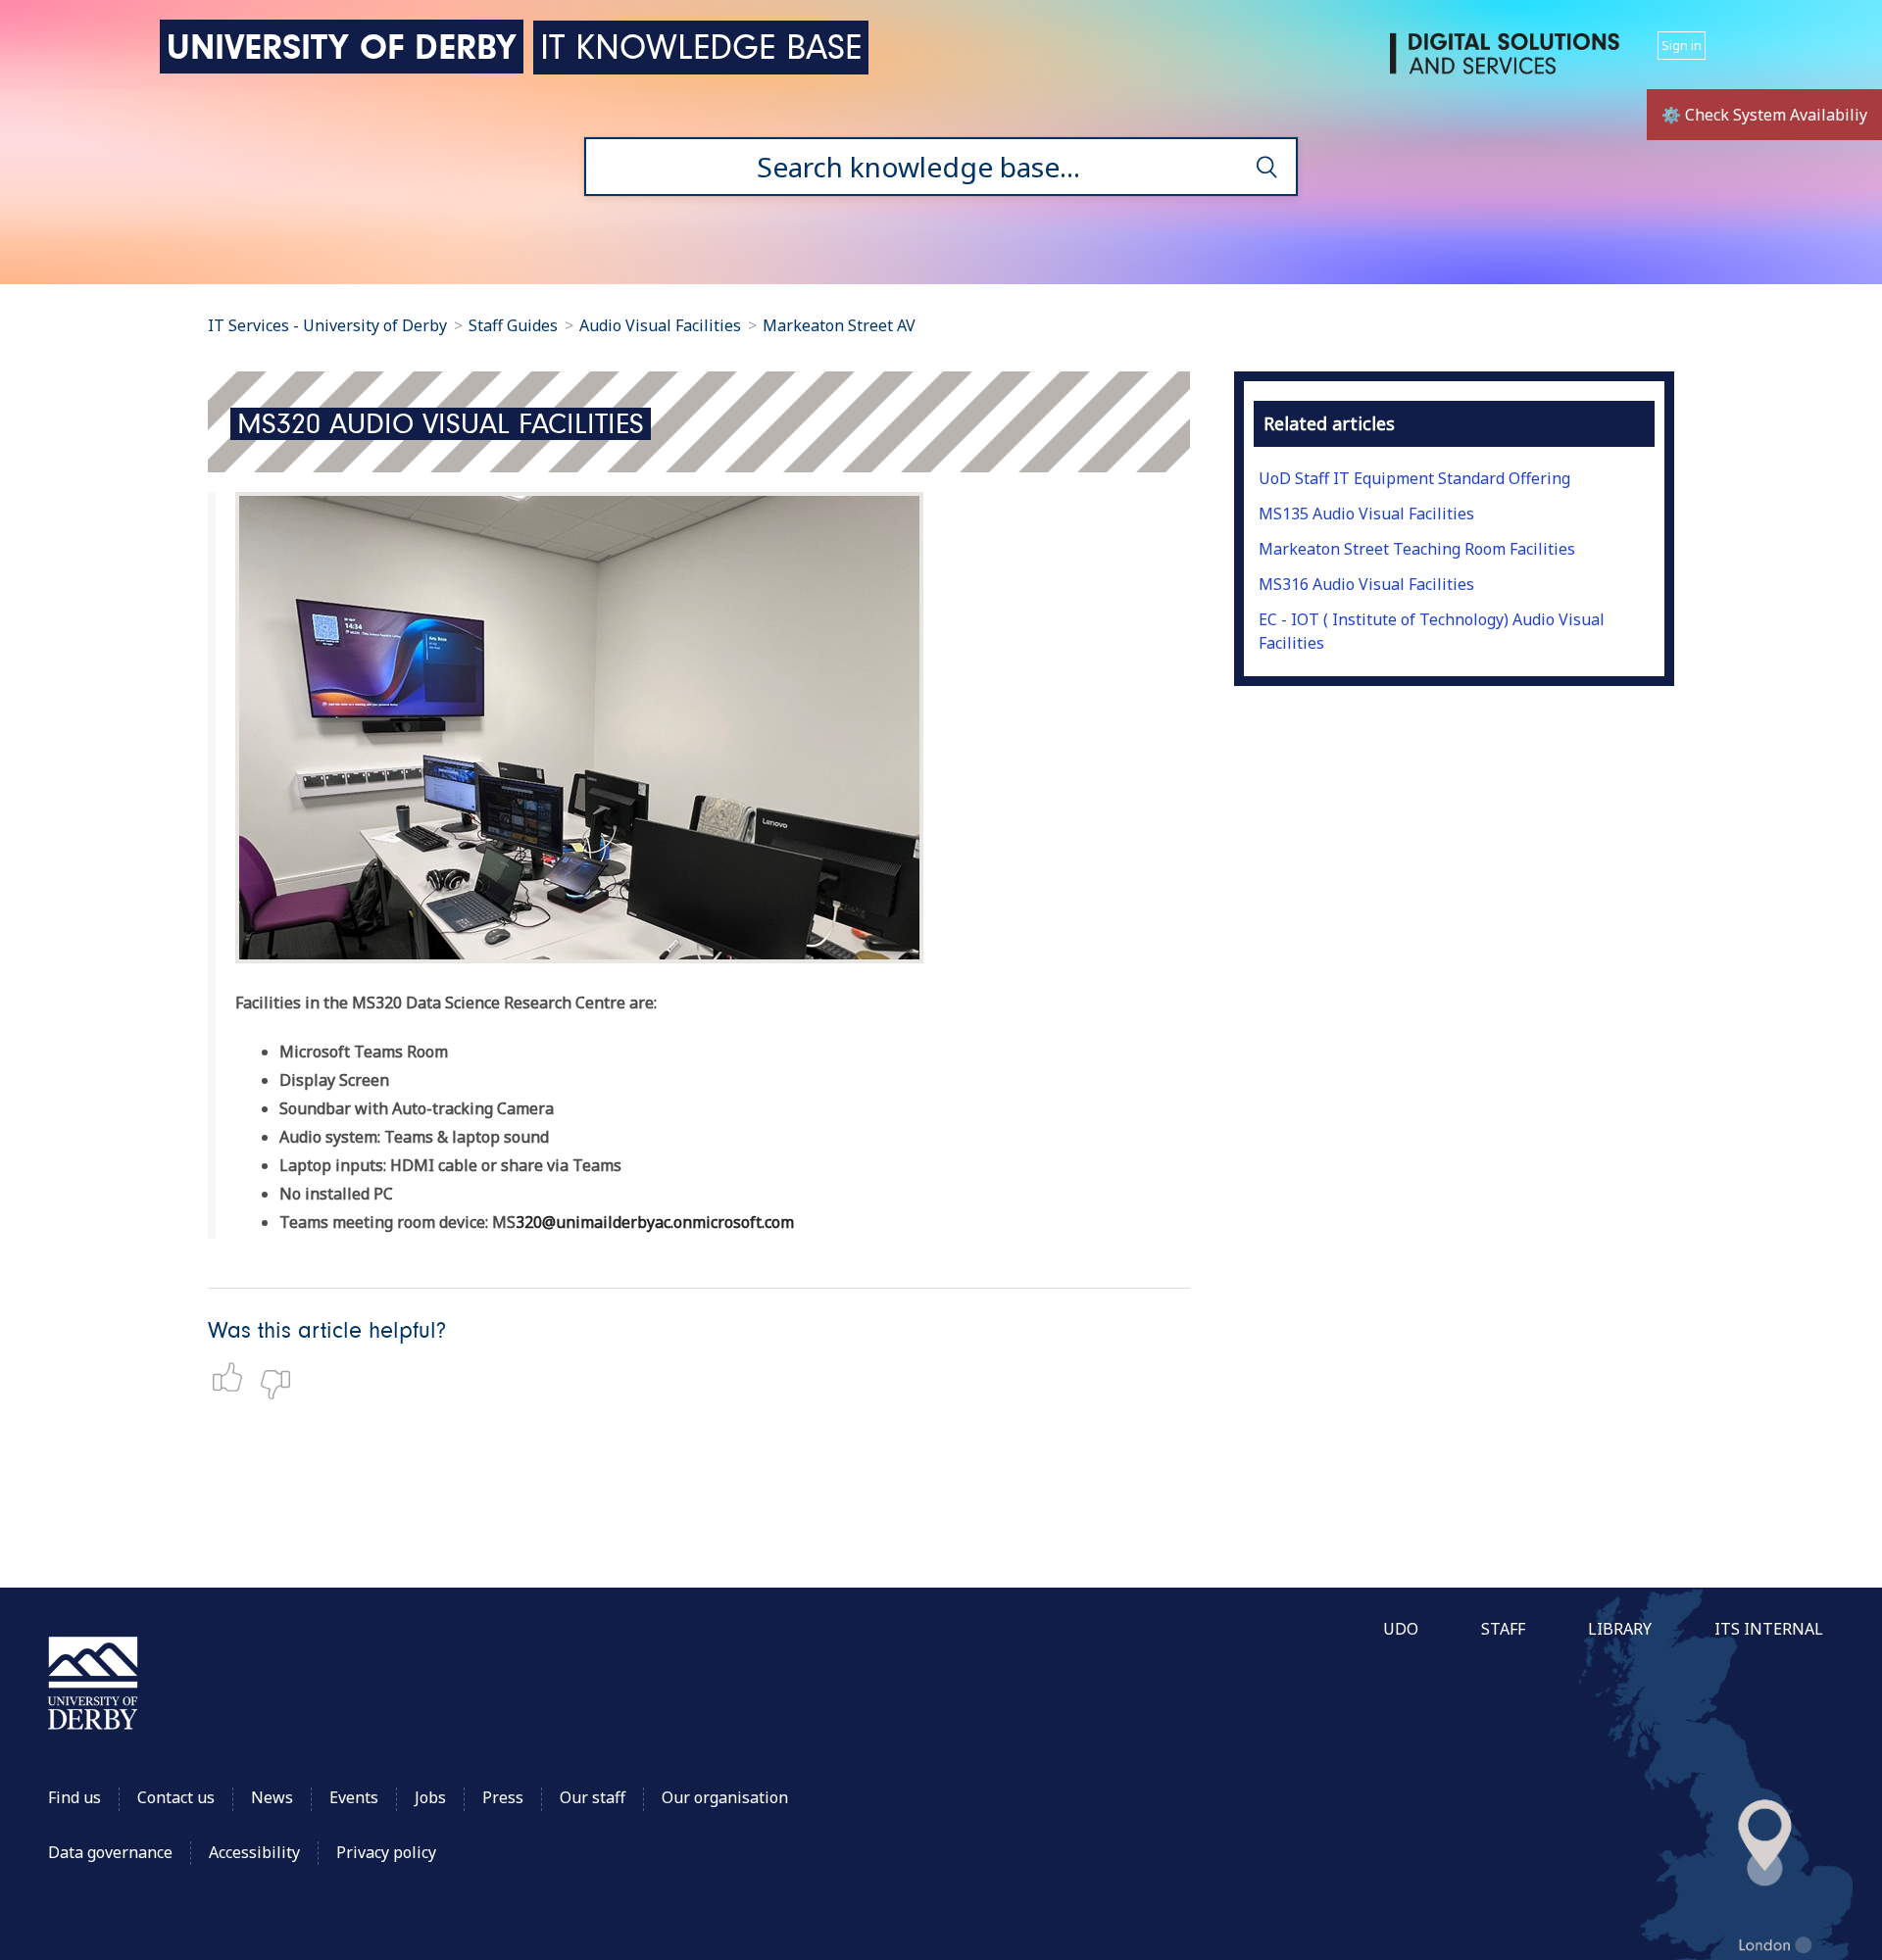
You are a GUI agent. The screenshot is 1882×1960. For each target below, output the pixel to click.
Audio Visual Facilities (662, 325)
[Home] (1509, 61)
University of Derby (342, 47)
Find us (74, 1797)
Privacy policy (386, 1852)
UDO (1401, 1629)
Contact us (176, 1797)
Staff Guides (513, 325)
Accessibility (256, 1852)
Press (503, 1797)
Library (1620, 1629)
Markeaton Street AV (839, 325)
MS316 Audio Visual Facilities (1366, 584)
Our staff (593, 1797)
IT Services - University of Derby (327, 325)
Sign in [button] (1682, 45)
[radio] (232, 1377)
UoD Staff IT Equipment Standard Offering (1414, 478)
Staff (1503, 1629)
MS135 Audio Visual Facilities (1366, 514)
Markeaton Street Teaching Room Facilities (1417, 549)
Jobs (430, 1797)
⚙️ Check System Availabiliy (1764, 115)
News (272, 1797)
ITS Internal (1769, 1629)
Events (354, 1797)
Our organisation (725, 1797)
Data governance (110, 1852)
